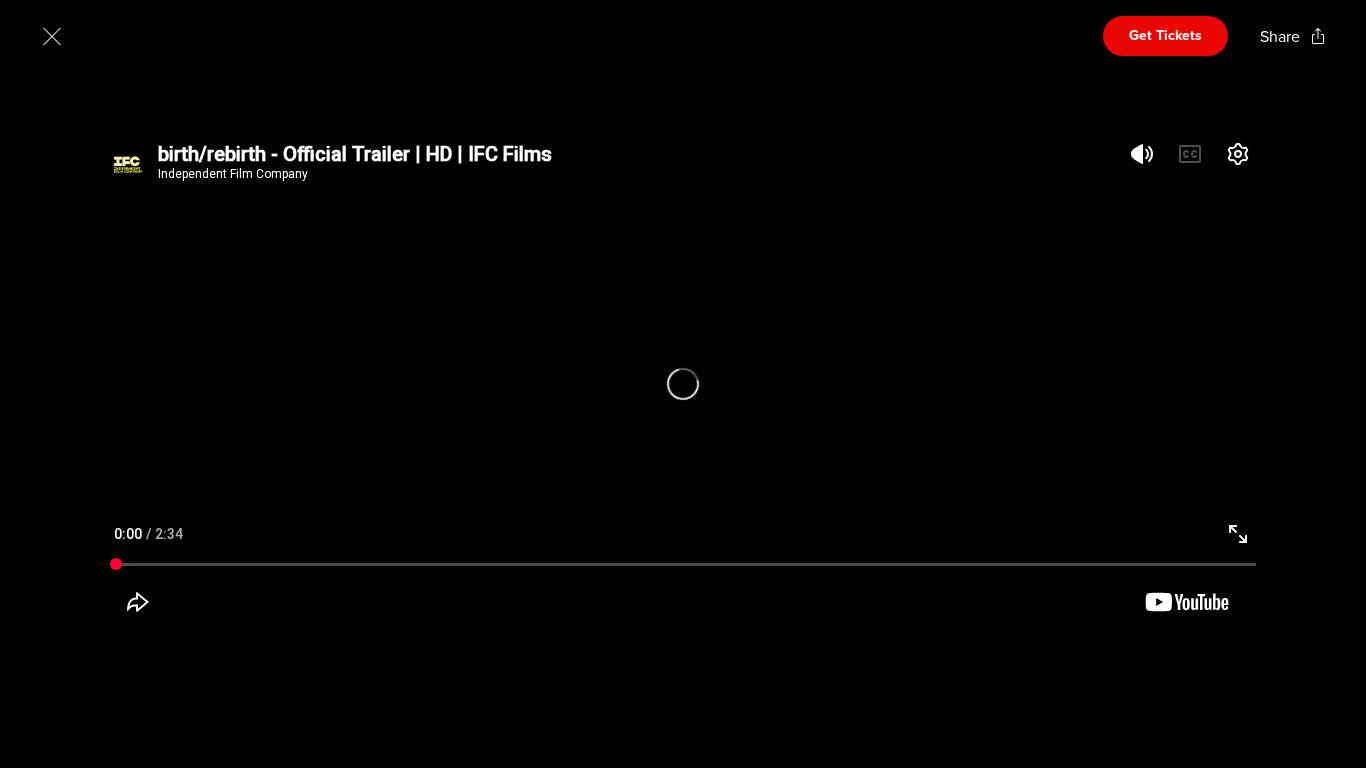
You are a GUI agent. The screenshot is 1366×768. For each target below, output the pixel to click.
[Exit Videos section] (52, 36)
